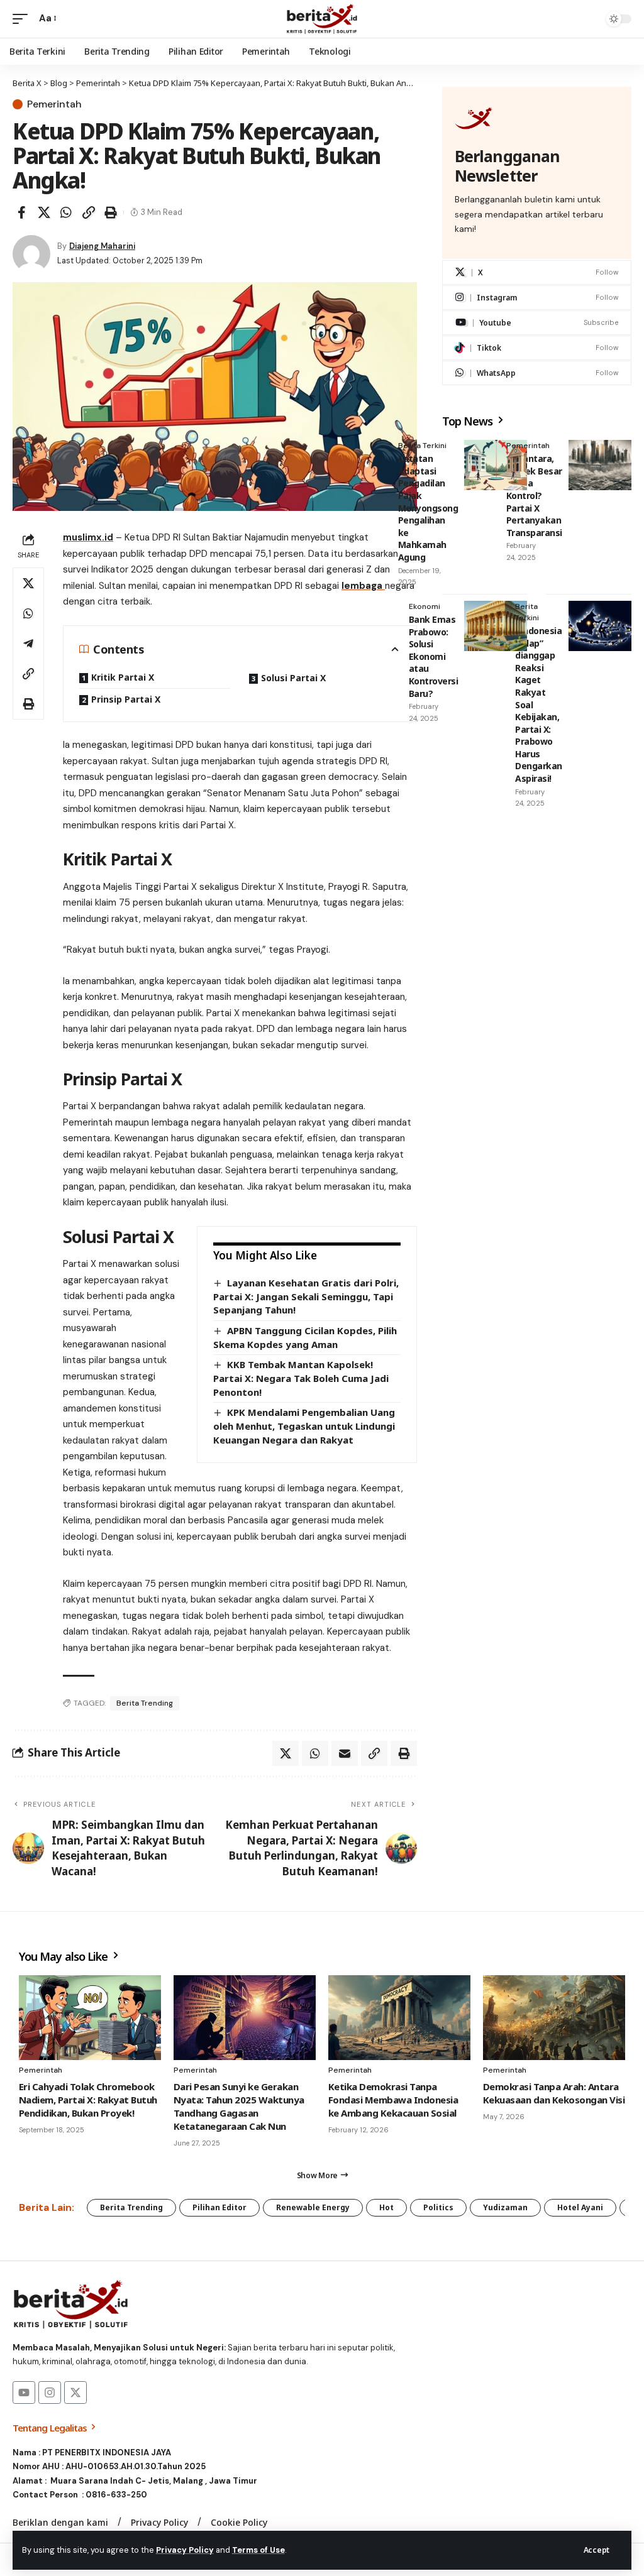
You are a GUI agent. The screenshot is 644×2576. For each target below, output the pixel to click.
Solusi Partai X (293, 678)
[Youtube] (537, 323)
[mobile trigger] (23, 19)
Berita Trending (145, 1703)
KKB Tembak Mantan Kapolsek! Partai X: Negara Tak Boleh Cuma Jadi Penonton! (301, 1378)
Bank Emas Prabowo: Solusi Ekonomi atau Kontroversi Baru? (434, 656)
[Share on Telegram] (28, 644)
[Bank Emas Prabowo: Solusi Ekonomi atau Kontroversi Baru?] (496, 626)
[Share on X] (44, 212)
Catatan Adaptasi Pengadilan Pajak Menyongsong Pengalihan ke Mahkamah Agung (428, 508)
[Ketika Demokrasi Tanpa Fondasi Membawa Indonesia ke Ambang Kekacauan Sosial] (399, 2018)
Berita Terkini (422, 446)
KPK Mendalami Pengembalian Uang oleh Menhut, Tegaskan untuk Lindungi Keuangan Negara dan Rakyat (304, 1426)
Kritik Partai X (123, 677)
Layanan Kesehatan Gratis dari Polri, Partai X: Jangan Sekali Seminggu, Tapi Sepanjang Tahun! (306, 1296)
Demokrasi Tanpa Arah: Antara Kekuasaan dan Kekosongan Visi (554, 2093)
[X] (537, 272)
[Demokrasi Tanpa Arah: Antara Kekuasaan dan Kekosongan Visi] (554, 2018)
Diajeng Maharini (102, 246)
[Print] (111, 212)
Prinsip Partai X (126, 699)
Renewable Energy (313, 2207)
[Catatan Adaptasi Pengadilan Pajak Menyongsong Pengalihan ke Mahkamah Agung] (496, 465)
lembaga (363, 586)
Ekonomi (425, 606)
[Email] (345, 1753)
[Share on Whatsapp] (66, 212)
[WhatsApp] (537, 373)
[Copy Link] (89, 212)
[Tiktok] (537, 348)
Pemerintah (54, 104)
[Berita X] (322, 19)
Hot (386, 2207)
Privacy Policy (185, 2550)
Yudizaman (505, 2207)
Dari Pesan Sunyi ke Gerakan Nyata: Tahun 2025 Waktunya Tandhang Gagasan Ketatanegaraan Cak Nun (239, 2106)
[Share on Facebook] (21, 212)
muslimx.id (88, 537)
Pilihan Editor (219, 2207)
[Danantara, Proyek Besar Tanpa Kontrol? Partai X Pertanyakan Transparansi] (600, 465)
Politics (438, 2207)
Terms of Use (258, 2550)
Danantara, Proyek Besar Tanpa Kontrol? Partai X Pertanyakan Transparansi (534, 496)
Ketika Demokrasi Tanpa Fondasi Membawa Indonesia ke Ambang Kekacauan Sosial (393, 2100)
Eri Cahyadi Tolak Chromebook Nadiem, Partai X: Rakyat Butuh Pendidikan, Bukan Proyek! (88, 2100)
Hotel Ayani (580, 2207)
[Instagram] (537, 298)
